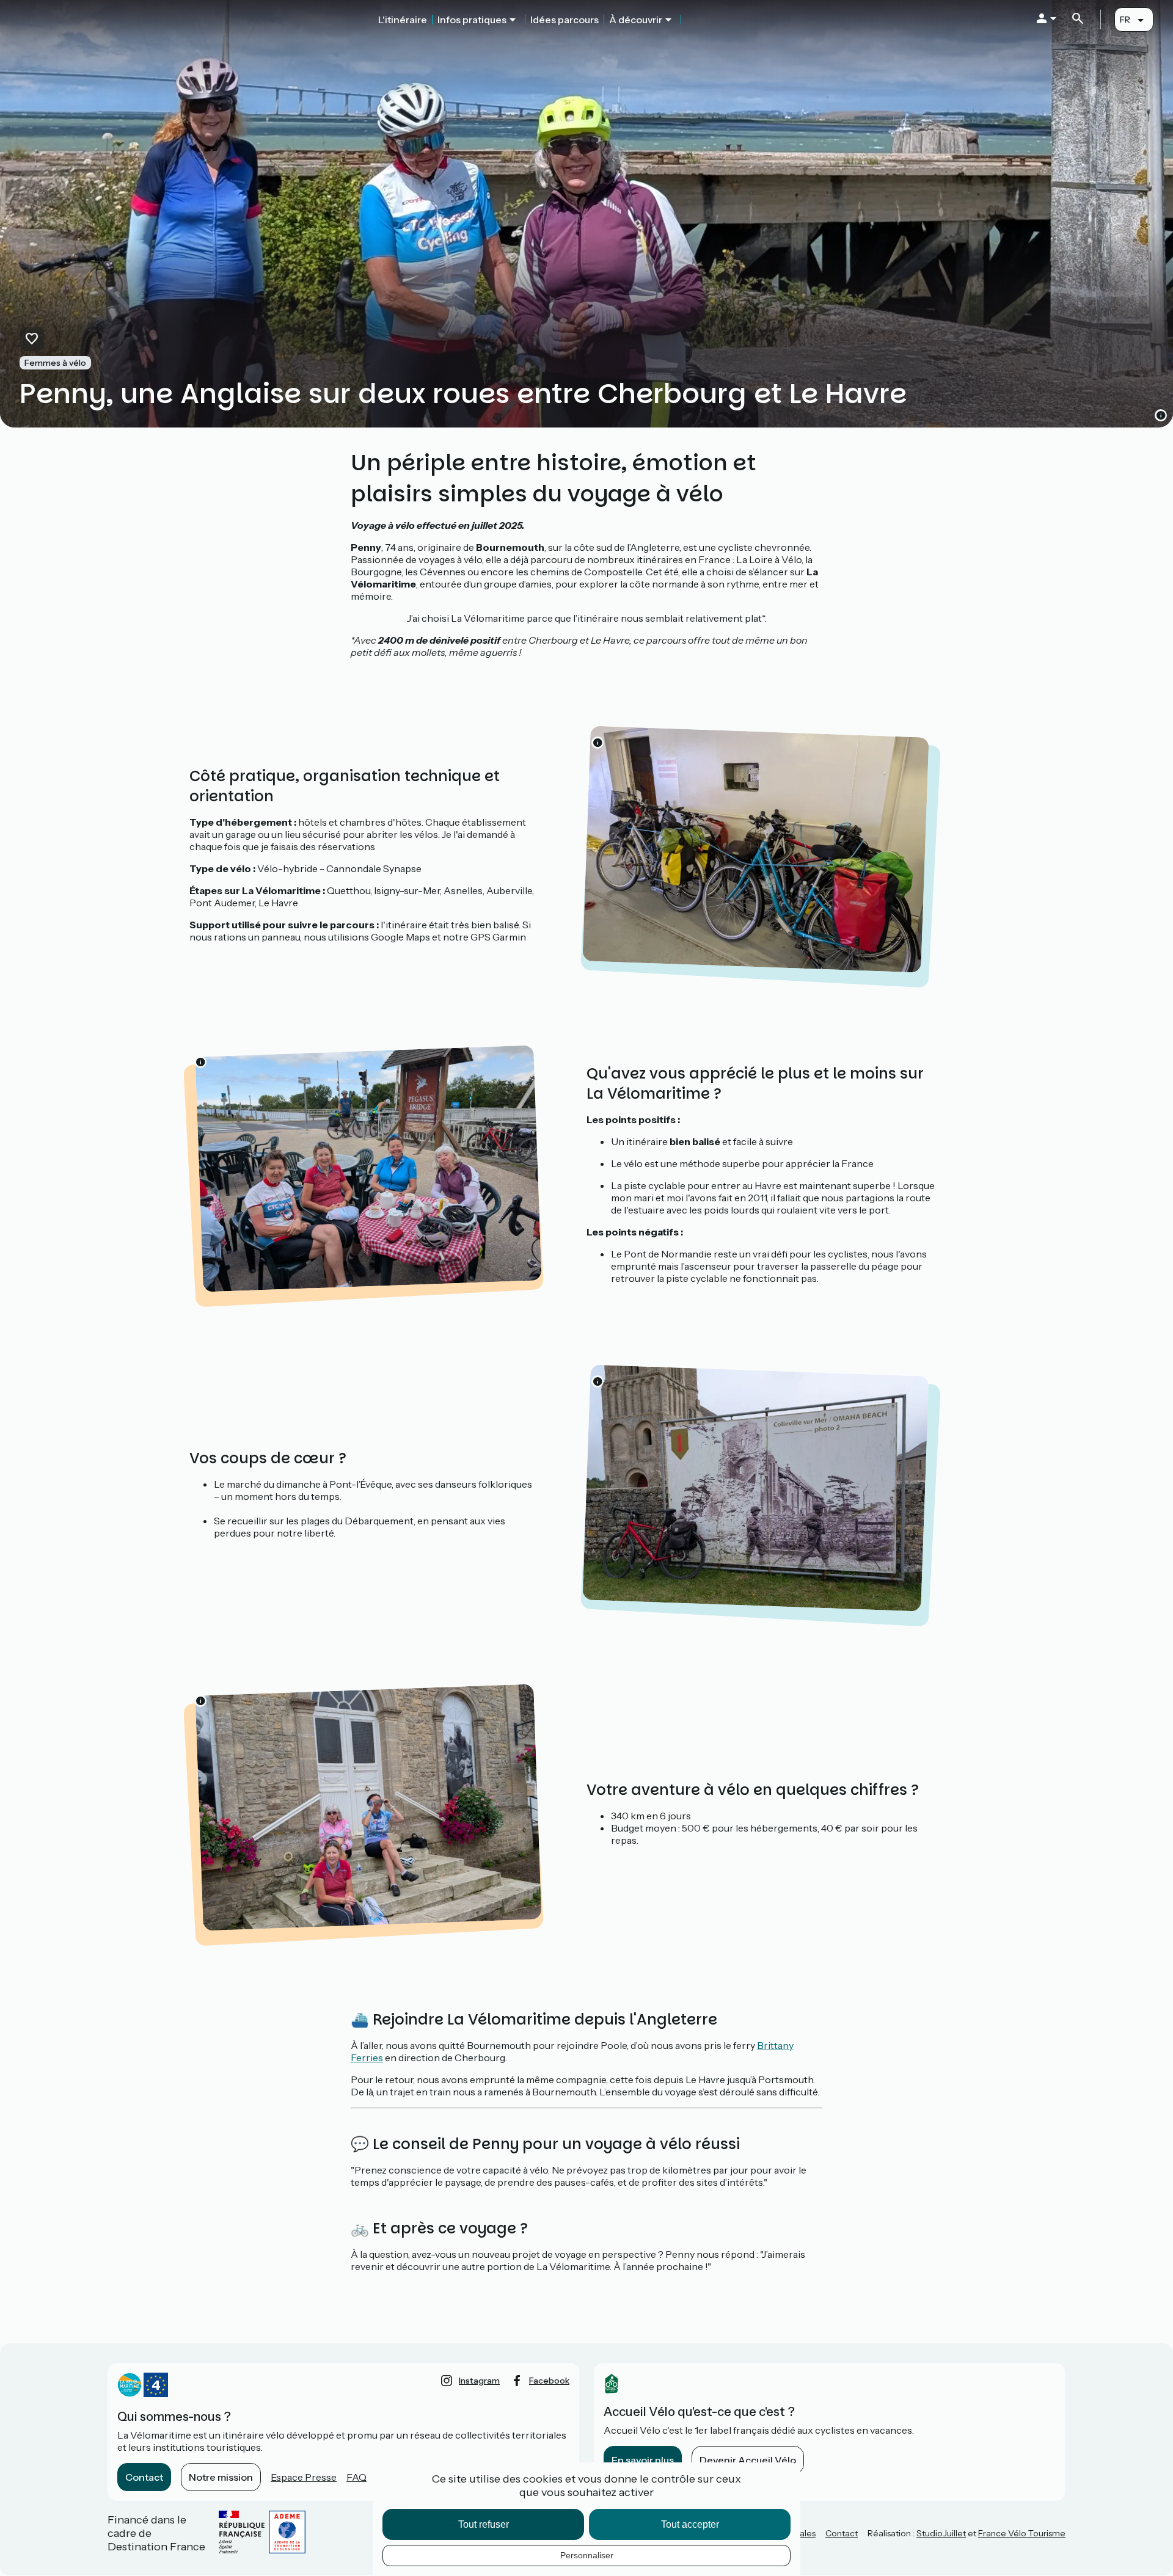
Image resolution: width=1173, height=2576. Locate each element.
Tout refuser (484, 2524)
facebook (549, 2381)
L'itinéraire (403, 20)
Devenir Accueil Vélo (748, 2460)
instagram (479, 2381)
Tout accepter (690, 2524)
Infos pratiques (472, 20)
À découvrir (636, 20)
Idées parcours (565, 20)
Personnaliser (587, 2555)
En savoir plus (643, 2460)
